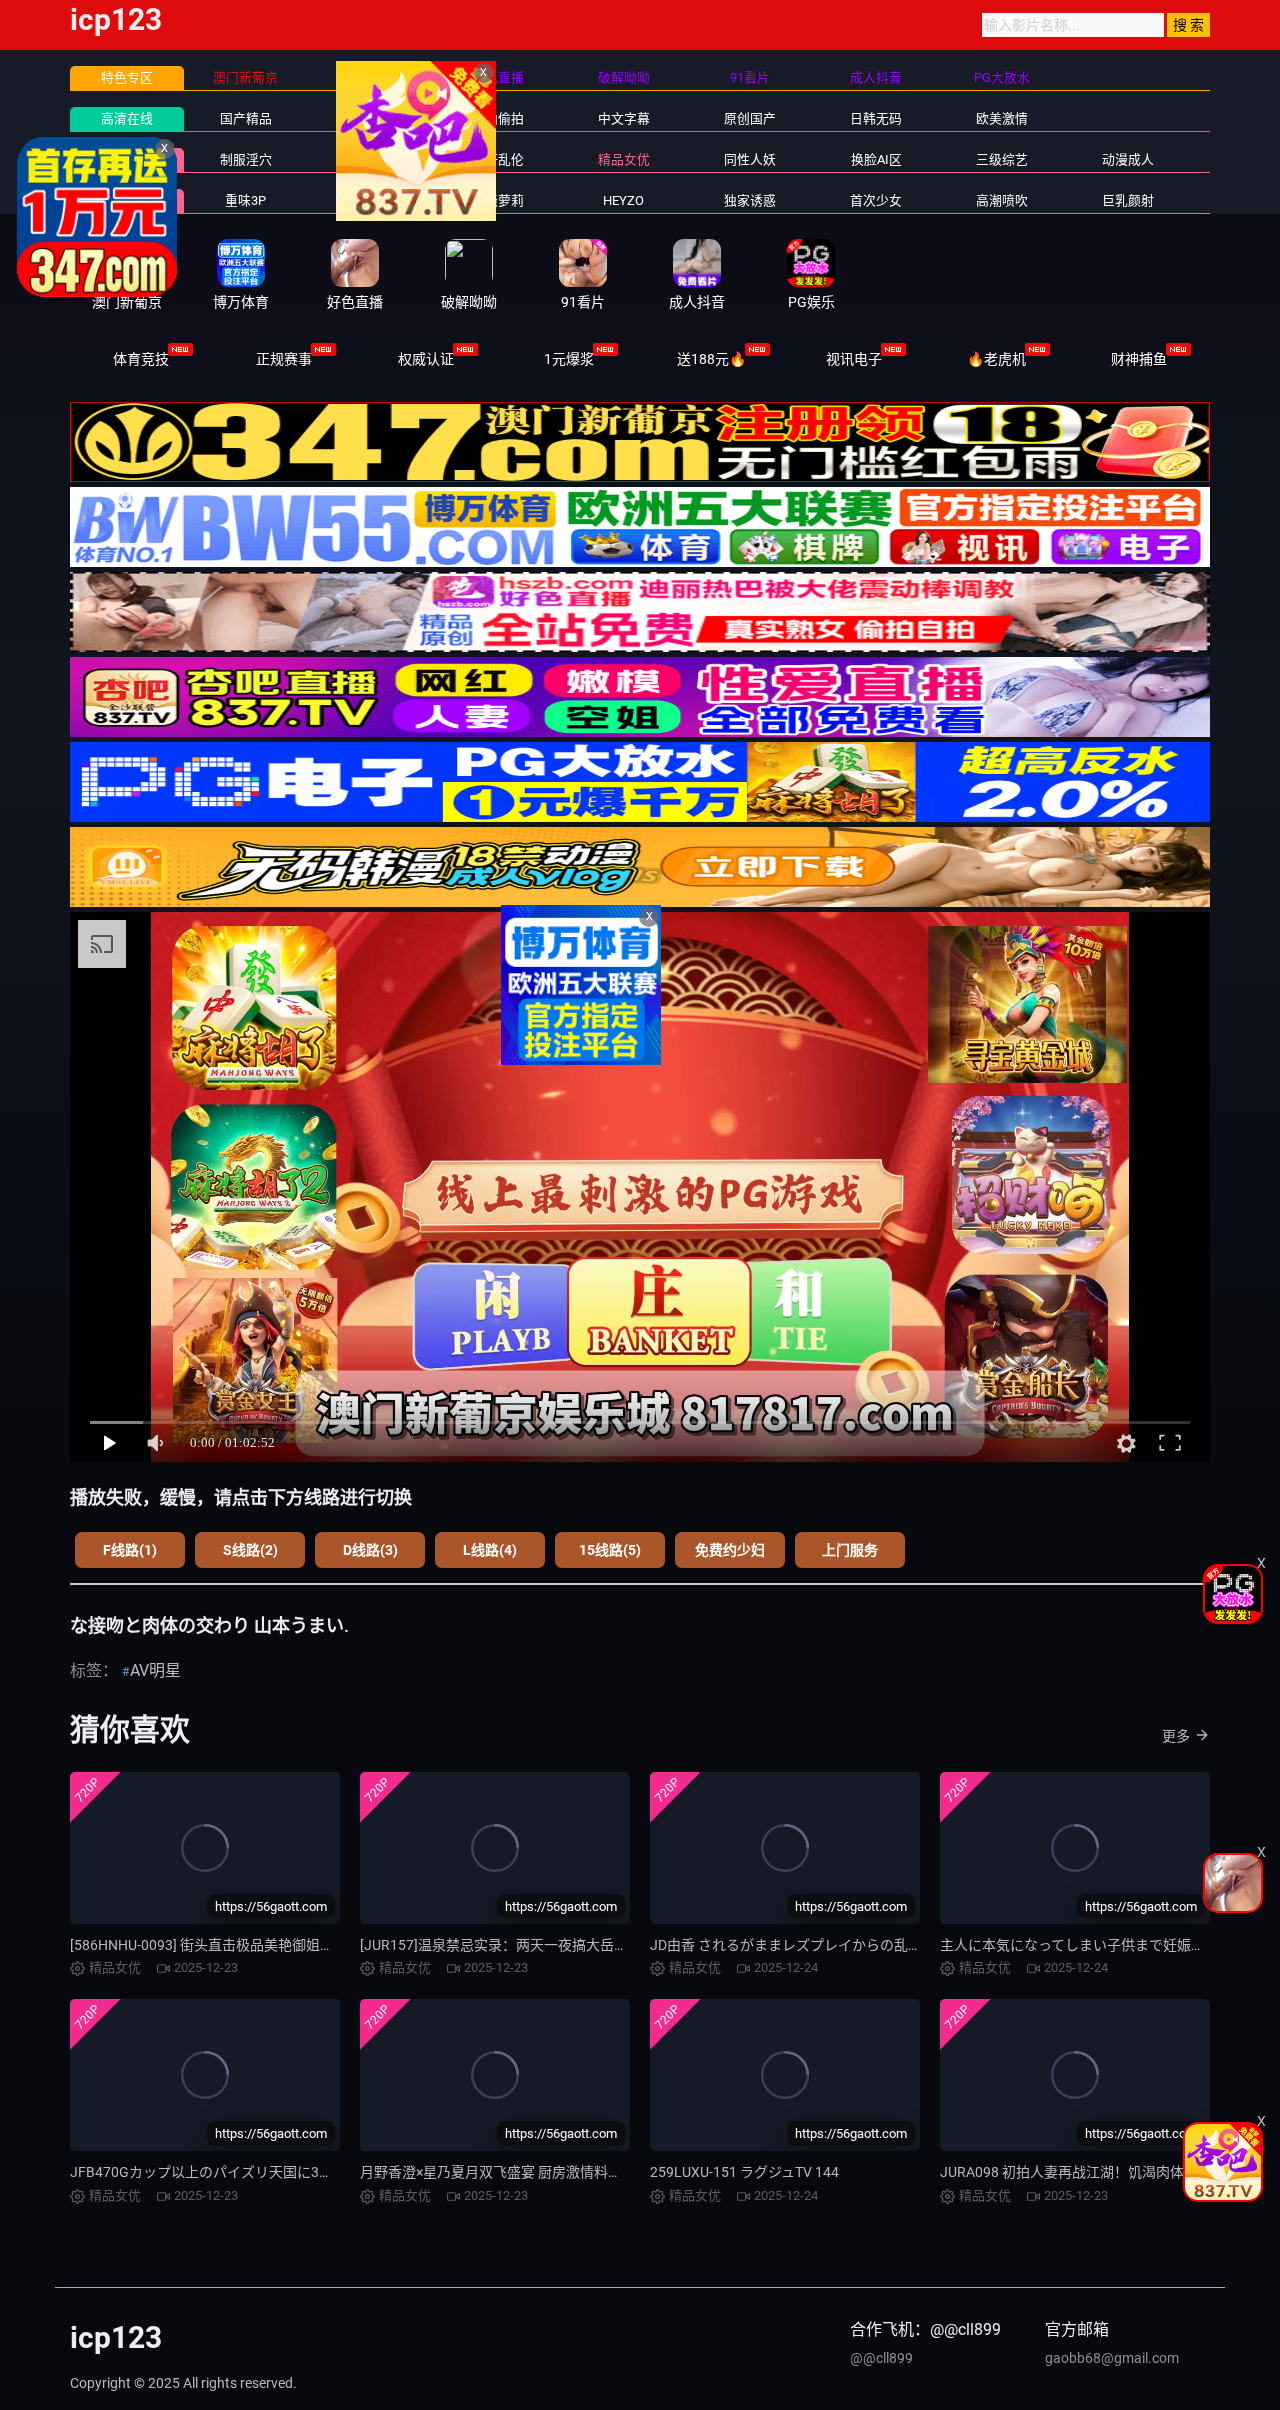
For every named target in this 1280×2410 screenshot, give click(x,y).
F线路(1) (130, 1550)
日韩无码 (876, 118)
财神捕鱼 (1139, 359)
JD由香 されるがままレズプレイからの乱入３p (797, 1945)
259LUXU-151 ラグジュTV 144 (744, 2172)
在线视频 (127, 200)
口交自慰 (372, 159)
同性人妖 (750, 159)
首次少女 (876, 200)
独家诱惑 (750, 200)
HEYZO (623, 200)
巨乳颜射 (1128, 200)
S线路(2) (250, 1550)
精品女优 (624, 159)
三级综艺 (1002, 159)
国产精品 (246, 118)
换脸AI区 (876, 159)
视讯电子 (854, 359)
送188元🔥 (711, 359)
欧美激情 (1002, 118)
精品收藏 (127, 159)
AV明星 (155, 1670)
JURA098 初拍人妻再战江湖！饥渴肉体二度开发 (1090, 2172)
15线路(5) (610, 1550)
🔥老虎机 (996, 359)
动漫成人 (1128, 159)
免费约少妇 (730, 1550)
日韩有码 (372, 118)
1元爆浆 (569, 359)
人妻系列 (372, 200)
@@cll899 (881, 2358)
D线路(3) (370, 1550)
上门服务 (850, 1550)
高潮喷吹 (1002, 200)
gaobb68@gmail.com (1112, 2358)
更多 (1176, 1736)
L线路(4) (490, 1550)
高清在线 (127, 118)
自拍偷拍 (498, 118)
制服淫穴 (246, 159)
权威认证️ (426, 359)
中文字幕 (624, 118)
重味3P (245, 200)
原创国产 (750, 118)
